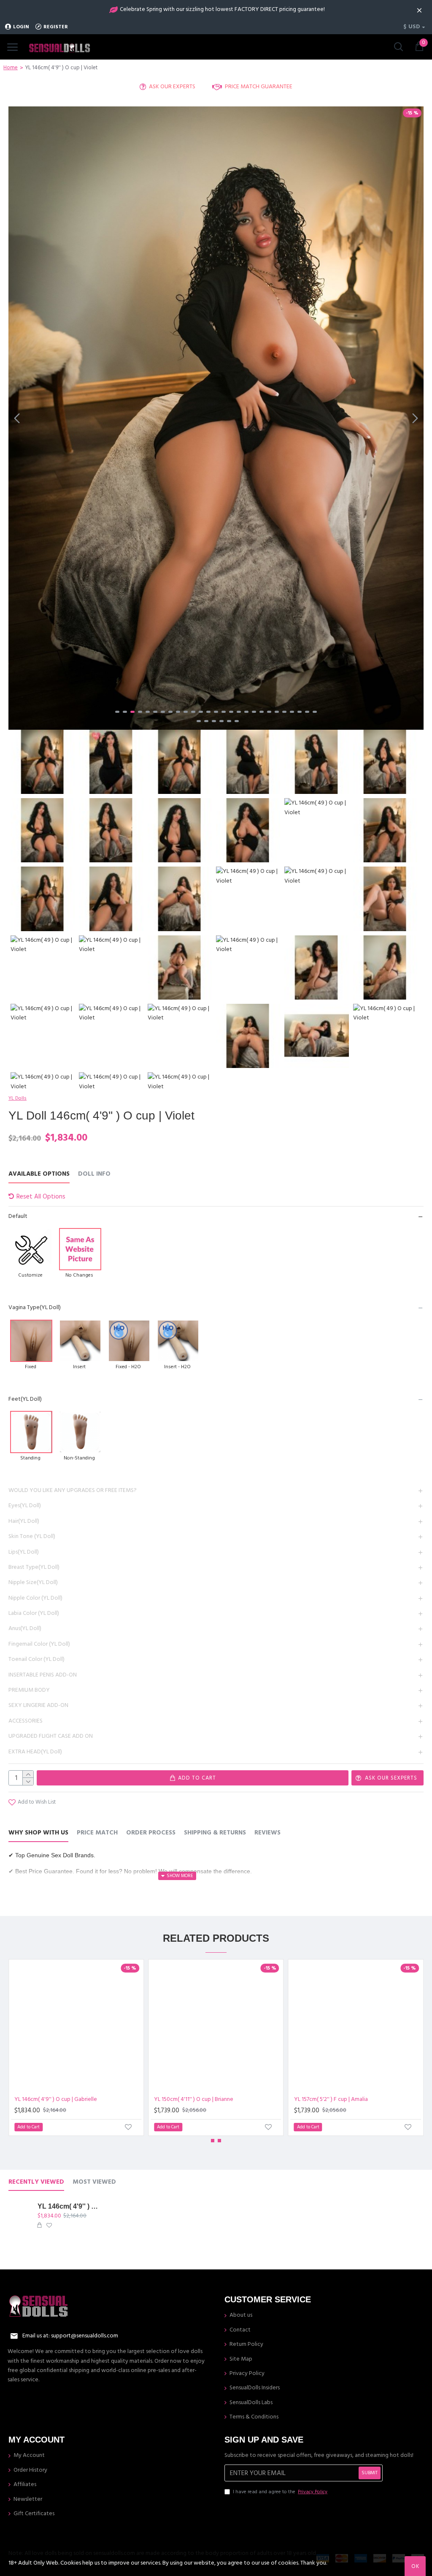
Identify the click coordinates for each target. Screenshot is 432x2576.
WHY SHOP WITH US (38, 1833)
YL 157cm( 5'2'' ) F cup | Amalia (331, 2099)
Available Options (39, 1174)
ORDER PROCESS (151, 1833)
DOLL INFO (94, 1174)
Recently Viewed (36, 2182)
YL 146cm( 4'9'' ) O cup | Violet (70, 2206)
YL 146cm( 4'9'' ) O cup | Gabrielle (56, 2099)
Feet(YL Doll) (25, 1399)
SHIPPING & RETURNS (215, 1833)
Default (18, 1216)
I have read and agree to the (280, 2492)
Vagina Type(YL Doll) (35, 1307)
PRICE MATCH (97, 1833)
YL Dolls (18, 1098)
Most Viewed (94, 2182)
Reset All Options (41, 1197)
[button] (17, 418)
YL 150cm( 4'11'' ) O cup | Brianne (194, 2099)
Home (11, 68)
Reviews (267, 1833)
